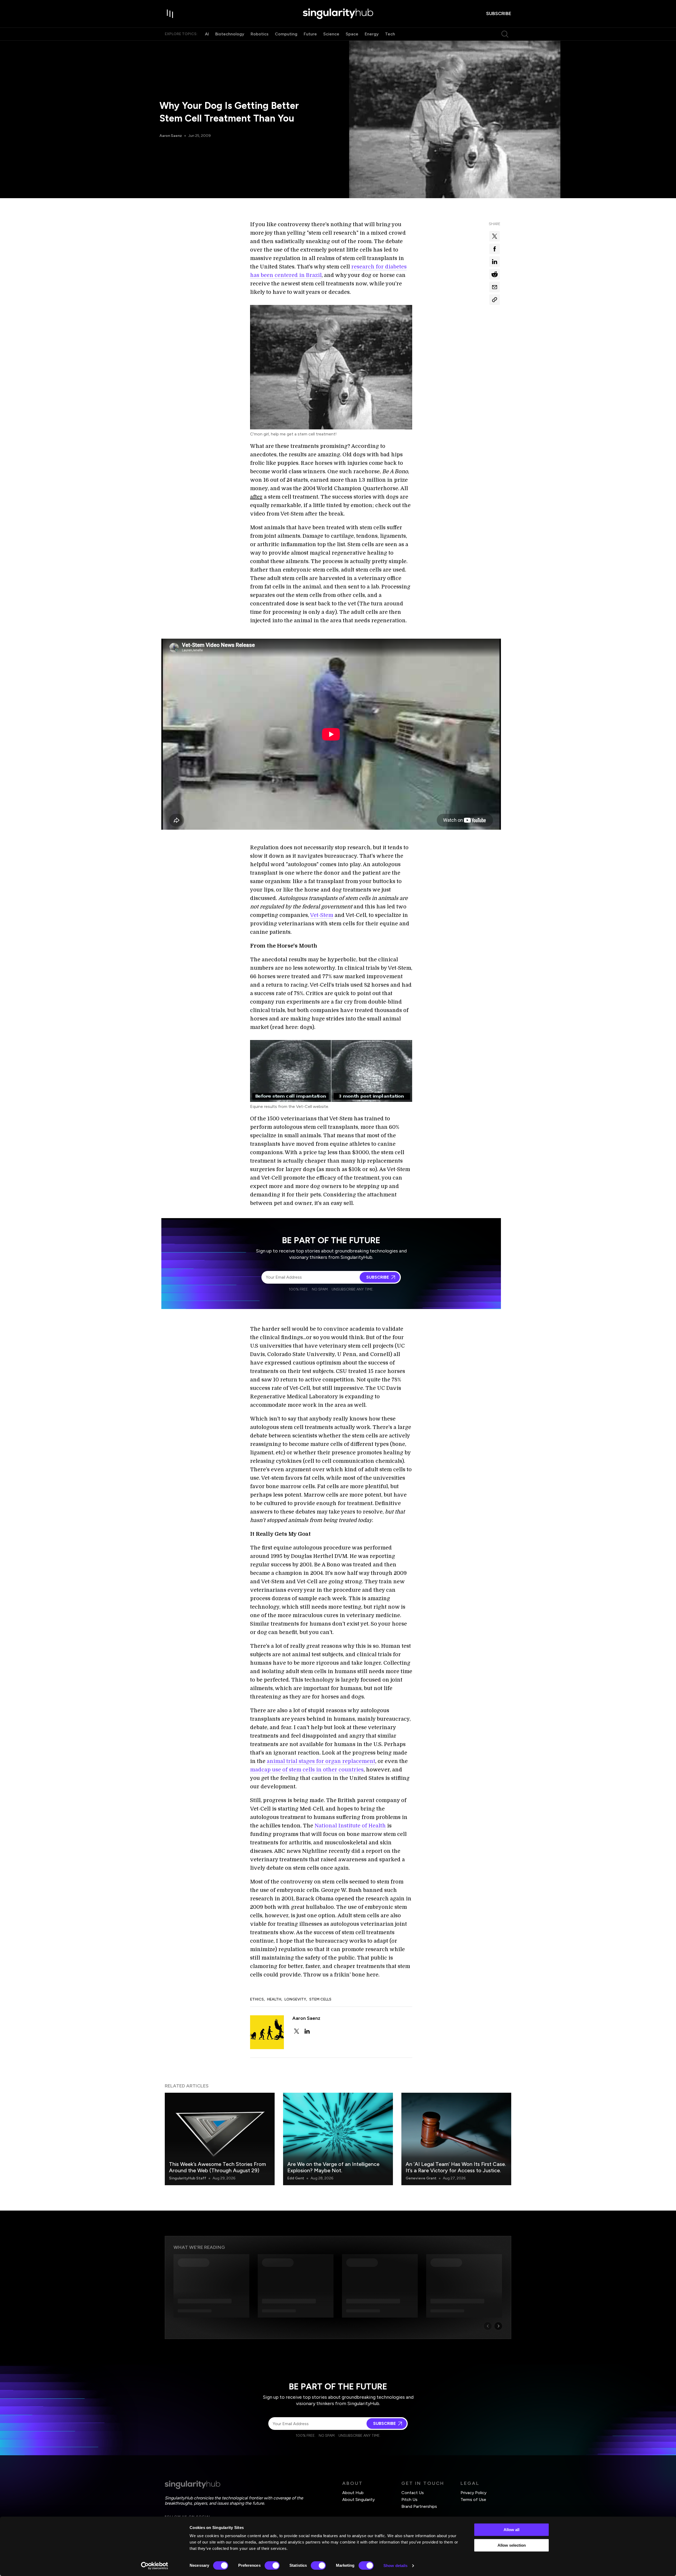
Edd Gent (296, 2178)
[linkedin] (307, 2031)
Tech (390, 34)
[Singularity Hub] (338, 14)
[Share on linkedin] (495, 262)
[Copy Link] (495, 300)
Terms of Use (473, 2500)
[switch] (272, 2565)
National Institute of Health (350, 1826)
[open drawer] (170, 14)
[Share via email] (495, 287)
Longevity (295, 1999)
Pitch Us (409, 2500)
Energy (372, 34)
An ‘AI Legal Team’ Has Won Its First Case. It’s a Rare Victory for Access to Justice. (456, 2167)
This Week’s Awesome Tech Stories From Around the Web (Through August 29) (217, 2167)
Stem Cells (320, 1999)
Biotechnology (230, 34)
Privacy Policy (473, 2493)
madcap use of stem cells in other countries (307, 1770)
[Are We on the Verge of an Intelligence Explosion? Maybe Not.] (338, 2139)
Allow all (511, 2530)
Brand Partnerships (419, 2506)
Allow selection (512, 2545)
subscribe (499, 13)
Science (331, 34)
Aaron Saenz (171, 136)
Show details (395, 2566)
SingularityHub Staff (188, 2178)
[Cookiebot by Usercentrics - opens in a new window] (155, 2566)
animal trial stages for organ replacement (321, 1761)
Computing (286, 34)
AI (207, 34)
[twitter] (297, 2031)
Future (310, 34)
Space (352, 34)
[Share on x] (495, 236)
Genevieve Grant (421, 2178)
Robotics (260, 34)
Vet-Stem (322, 915)
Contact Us (413, 2493)
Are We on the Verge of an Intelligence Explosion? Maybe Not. (333, 2167)
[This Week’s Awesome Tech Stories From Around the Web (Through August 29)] (220, 2139)
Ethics (257, 1999)
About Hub (353, 2493)
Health (274, 1999)
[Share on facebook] (495, 249)
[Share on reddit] (495, 274)
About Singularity (358, 2500)
